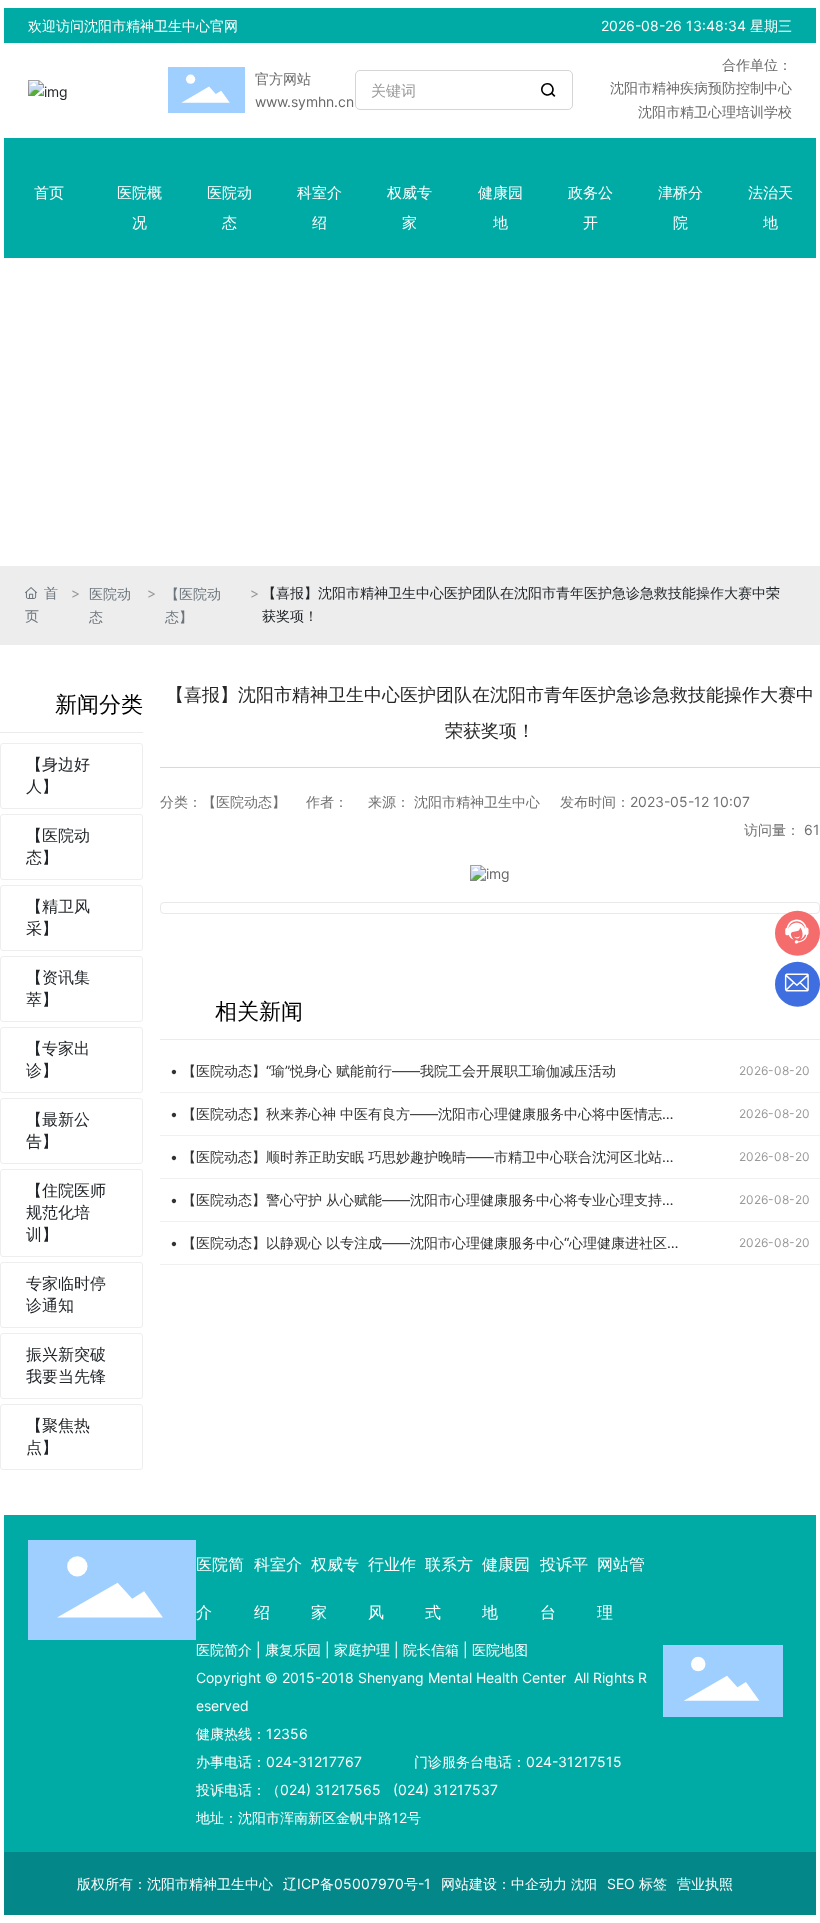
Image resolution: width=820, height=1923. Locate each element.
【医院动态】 (193, 605)
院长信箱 (431, 1649)
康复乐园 (293, 1649)
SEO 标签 (637, 1883)
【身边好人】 (58, 775)
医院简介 (224, 1649)
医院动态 (110, 605)
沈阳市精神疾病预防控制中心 (701, 87)
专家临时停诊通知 (66, 1294)
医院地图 (500, 1649)
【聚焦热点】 (58, 1436)
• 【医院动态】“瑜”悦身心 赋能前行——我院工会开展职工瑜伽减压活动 (393, 1070)
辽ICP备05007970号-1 (357, 1883)
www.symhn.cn (304, 101)
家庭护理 (362, 1649)
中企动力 (539, 1883)
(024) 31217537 (443, 1789)
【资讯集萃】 (58, 988)
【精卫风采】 (58, 917)
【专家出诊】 (58, 1059)
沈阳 (584, 1884)
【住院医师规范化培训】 (66, 1212)
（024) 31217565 (323, 1789)
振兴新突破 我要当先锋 (66, 1365)
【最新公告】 (58, 1130)
